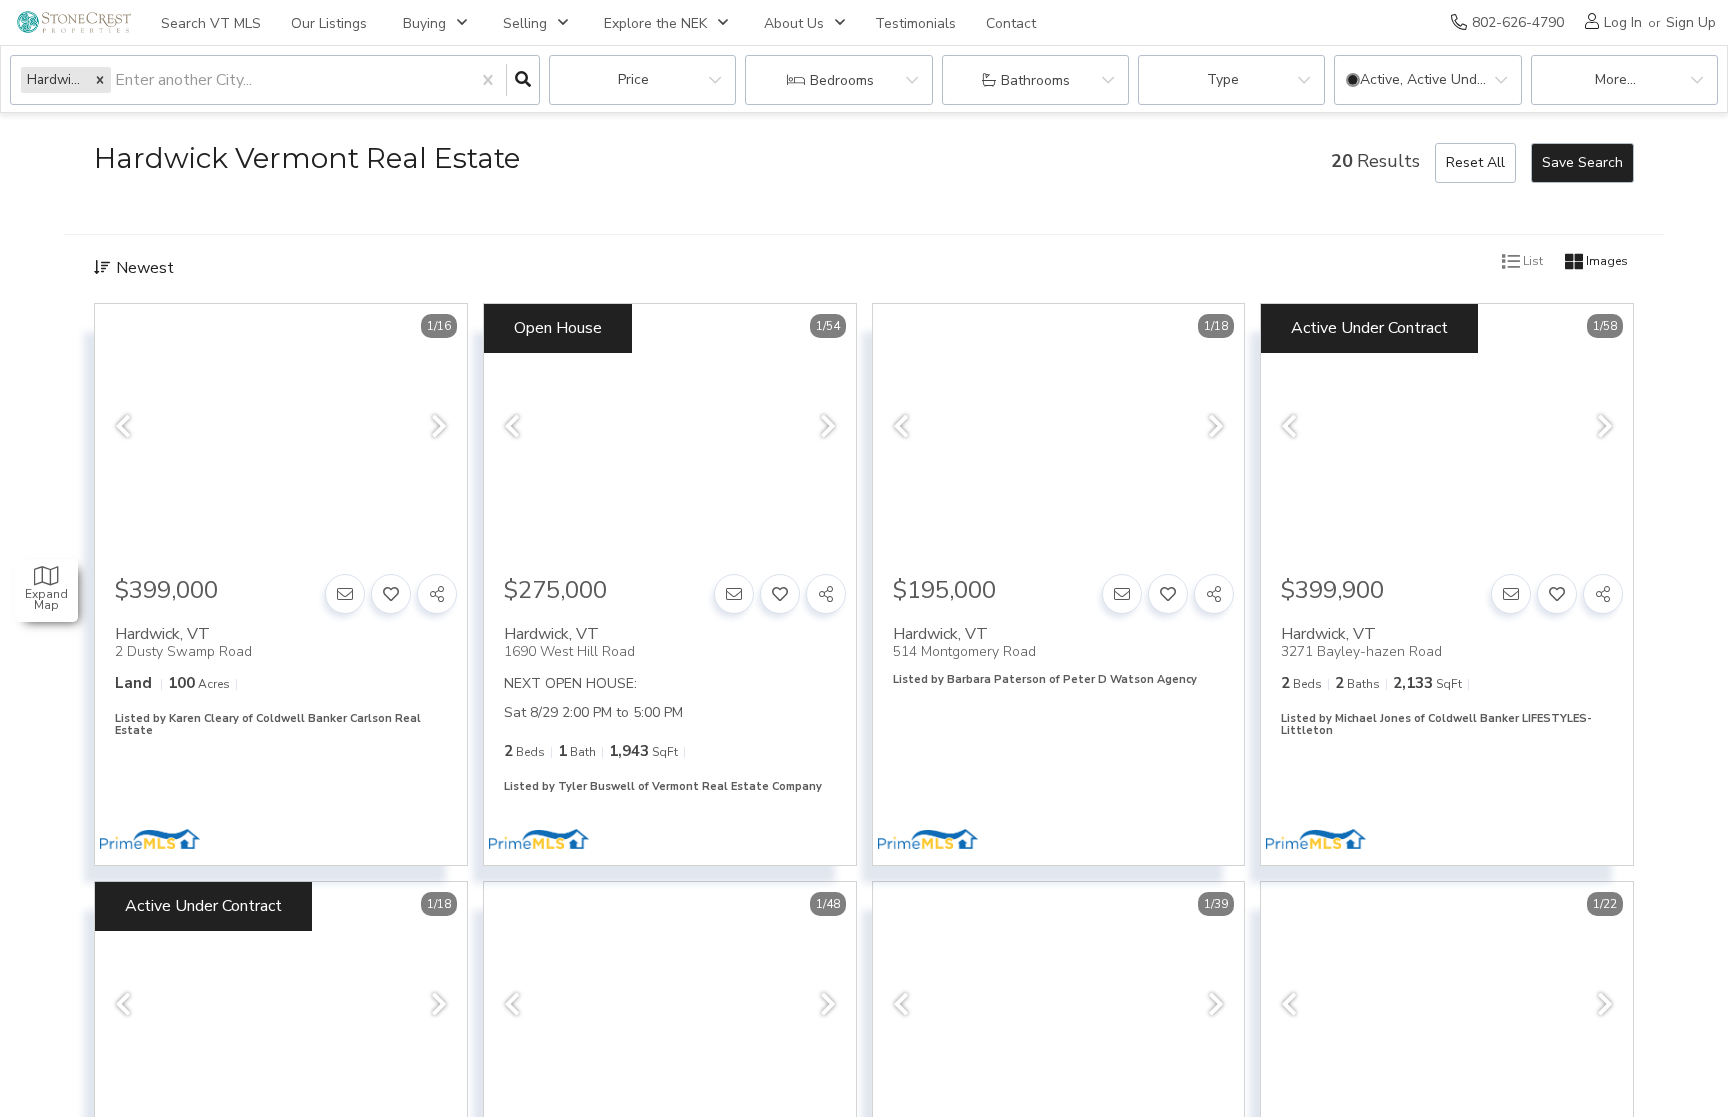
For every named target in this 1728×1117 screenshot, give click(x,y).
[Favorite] (391, 594)
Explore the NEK (655, 23)
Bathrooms (1035, 80)
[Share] (437, 594)
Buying (424, 23)
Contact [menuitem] (1011, 23)
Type (1223, 79)
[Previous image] (123, 427)
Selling (525, 23)
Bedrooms (842, 80)
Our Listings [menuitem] (329, 23)
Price (633, 79)
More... (1615, 79)
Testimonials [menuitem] (915, 23)
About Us (794, 23)
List (1531, 262)
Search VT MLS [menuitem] (211, 23)
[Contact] (345, 594)
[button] (100, 79)
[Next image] (439, 427)
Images (1605, 262)
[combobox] (117, 80)
